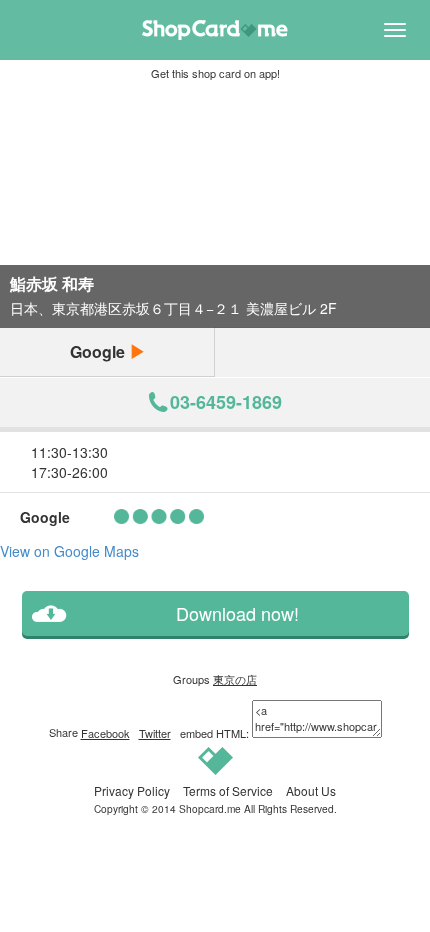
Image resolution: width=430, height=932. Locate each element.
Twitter (155, 733)
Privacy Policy (132, 790)
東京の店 (235, 679)
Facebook (105, 733)
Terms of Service (228, 790)
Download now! (237, 613)
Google (99, 351)
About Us (311, 790)
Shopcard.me (210, 808)
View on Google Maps (69, 551)
